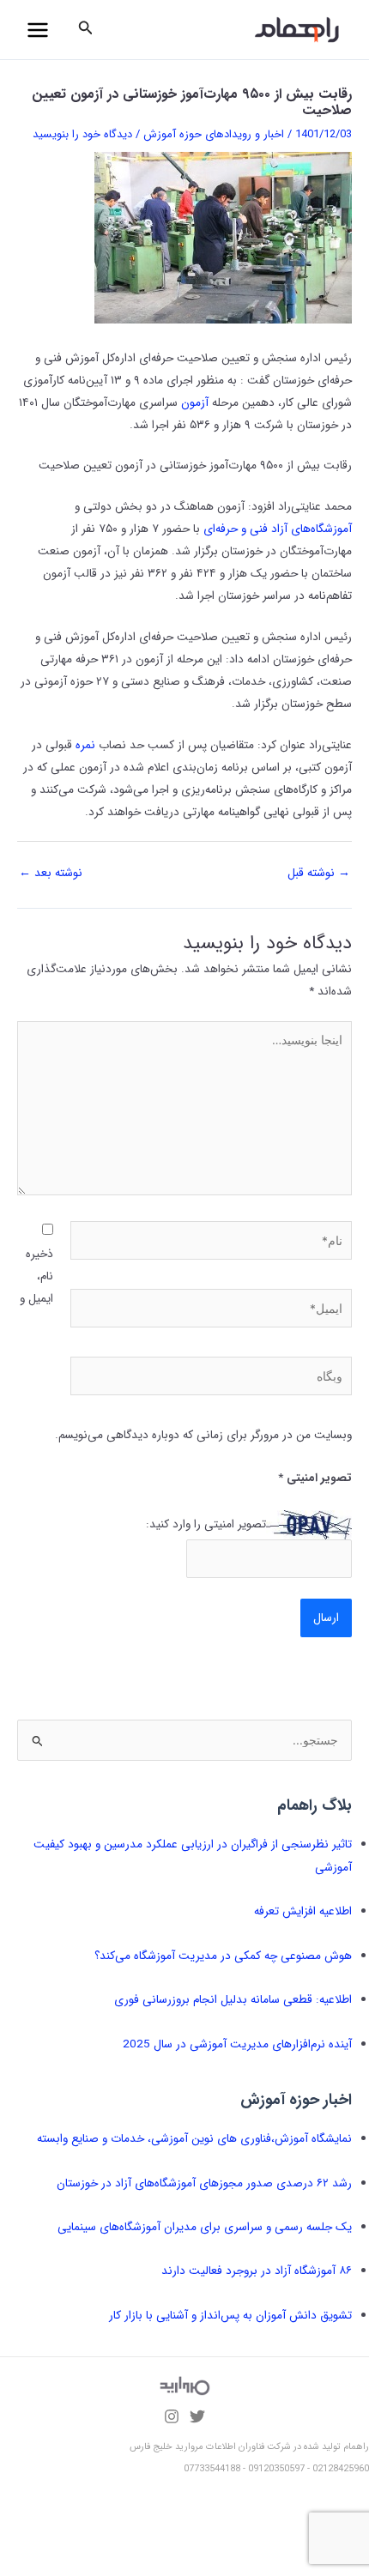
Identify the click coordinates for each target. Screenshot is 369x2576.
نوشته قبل (319, 873)
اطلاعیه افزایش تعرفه (303, 1911)
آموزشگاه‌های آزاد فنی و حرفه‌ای (278, 529)
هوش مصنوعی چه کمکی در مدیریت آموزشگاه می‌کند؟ (223, 1956)
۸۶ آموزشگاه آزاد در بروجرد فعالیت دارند (257, 2271)
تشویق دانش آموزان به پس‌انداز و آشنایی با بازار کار (230, 2316)
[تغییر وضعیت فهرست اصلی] (38, 30)
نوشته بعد (51, 873)
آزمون (195, 403)
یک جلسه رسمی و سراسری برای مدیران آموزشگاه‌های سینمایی (205, 2227)
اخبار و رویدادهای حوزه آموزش (214, 134)
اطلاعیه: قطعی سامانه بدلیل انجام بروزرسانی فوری (233, 2000)
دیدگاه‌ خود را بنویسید (82, 134)
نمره (85, 745)
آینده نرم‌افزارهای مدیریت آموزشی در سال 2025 (237, 2044)
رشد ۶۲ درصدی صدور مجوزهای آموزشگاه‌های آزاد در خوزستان (204, 2183)
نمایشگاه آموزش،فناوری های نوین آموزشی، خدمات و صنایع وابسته (194, 2139)
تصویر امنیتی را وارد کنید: (206, 1524)
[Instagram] (172, 2416)
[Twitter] (197, 2416)
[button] (84, 30)
